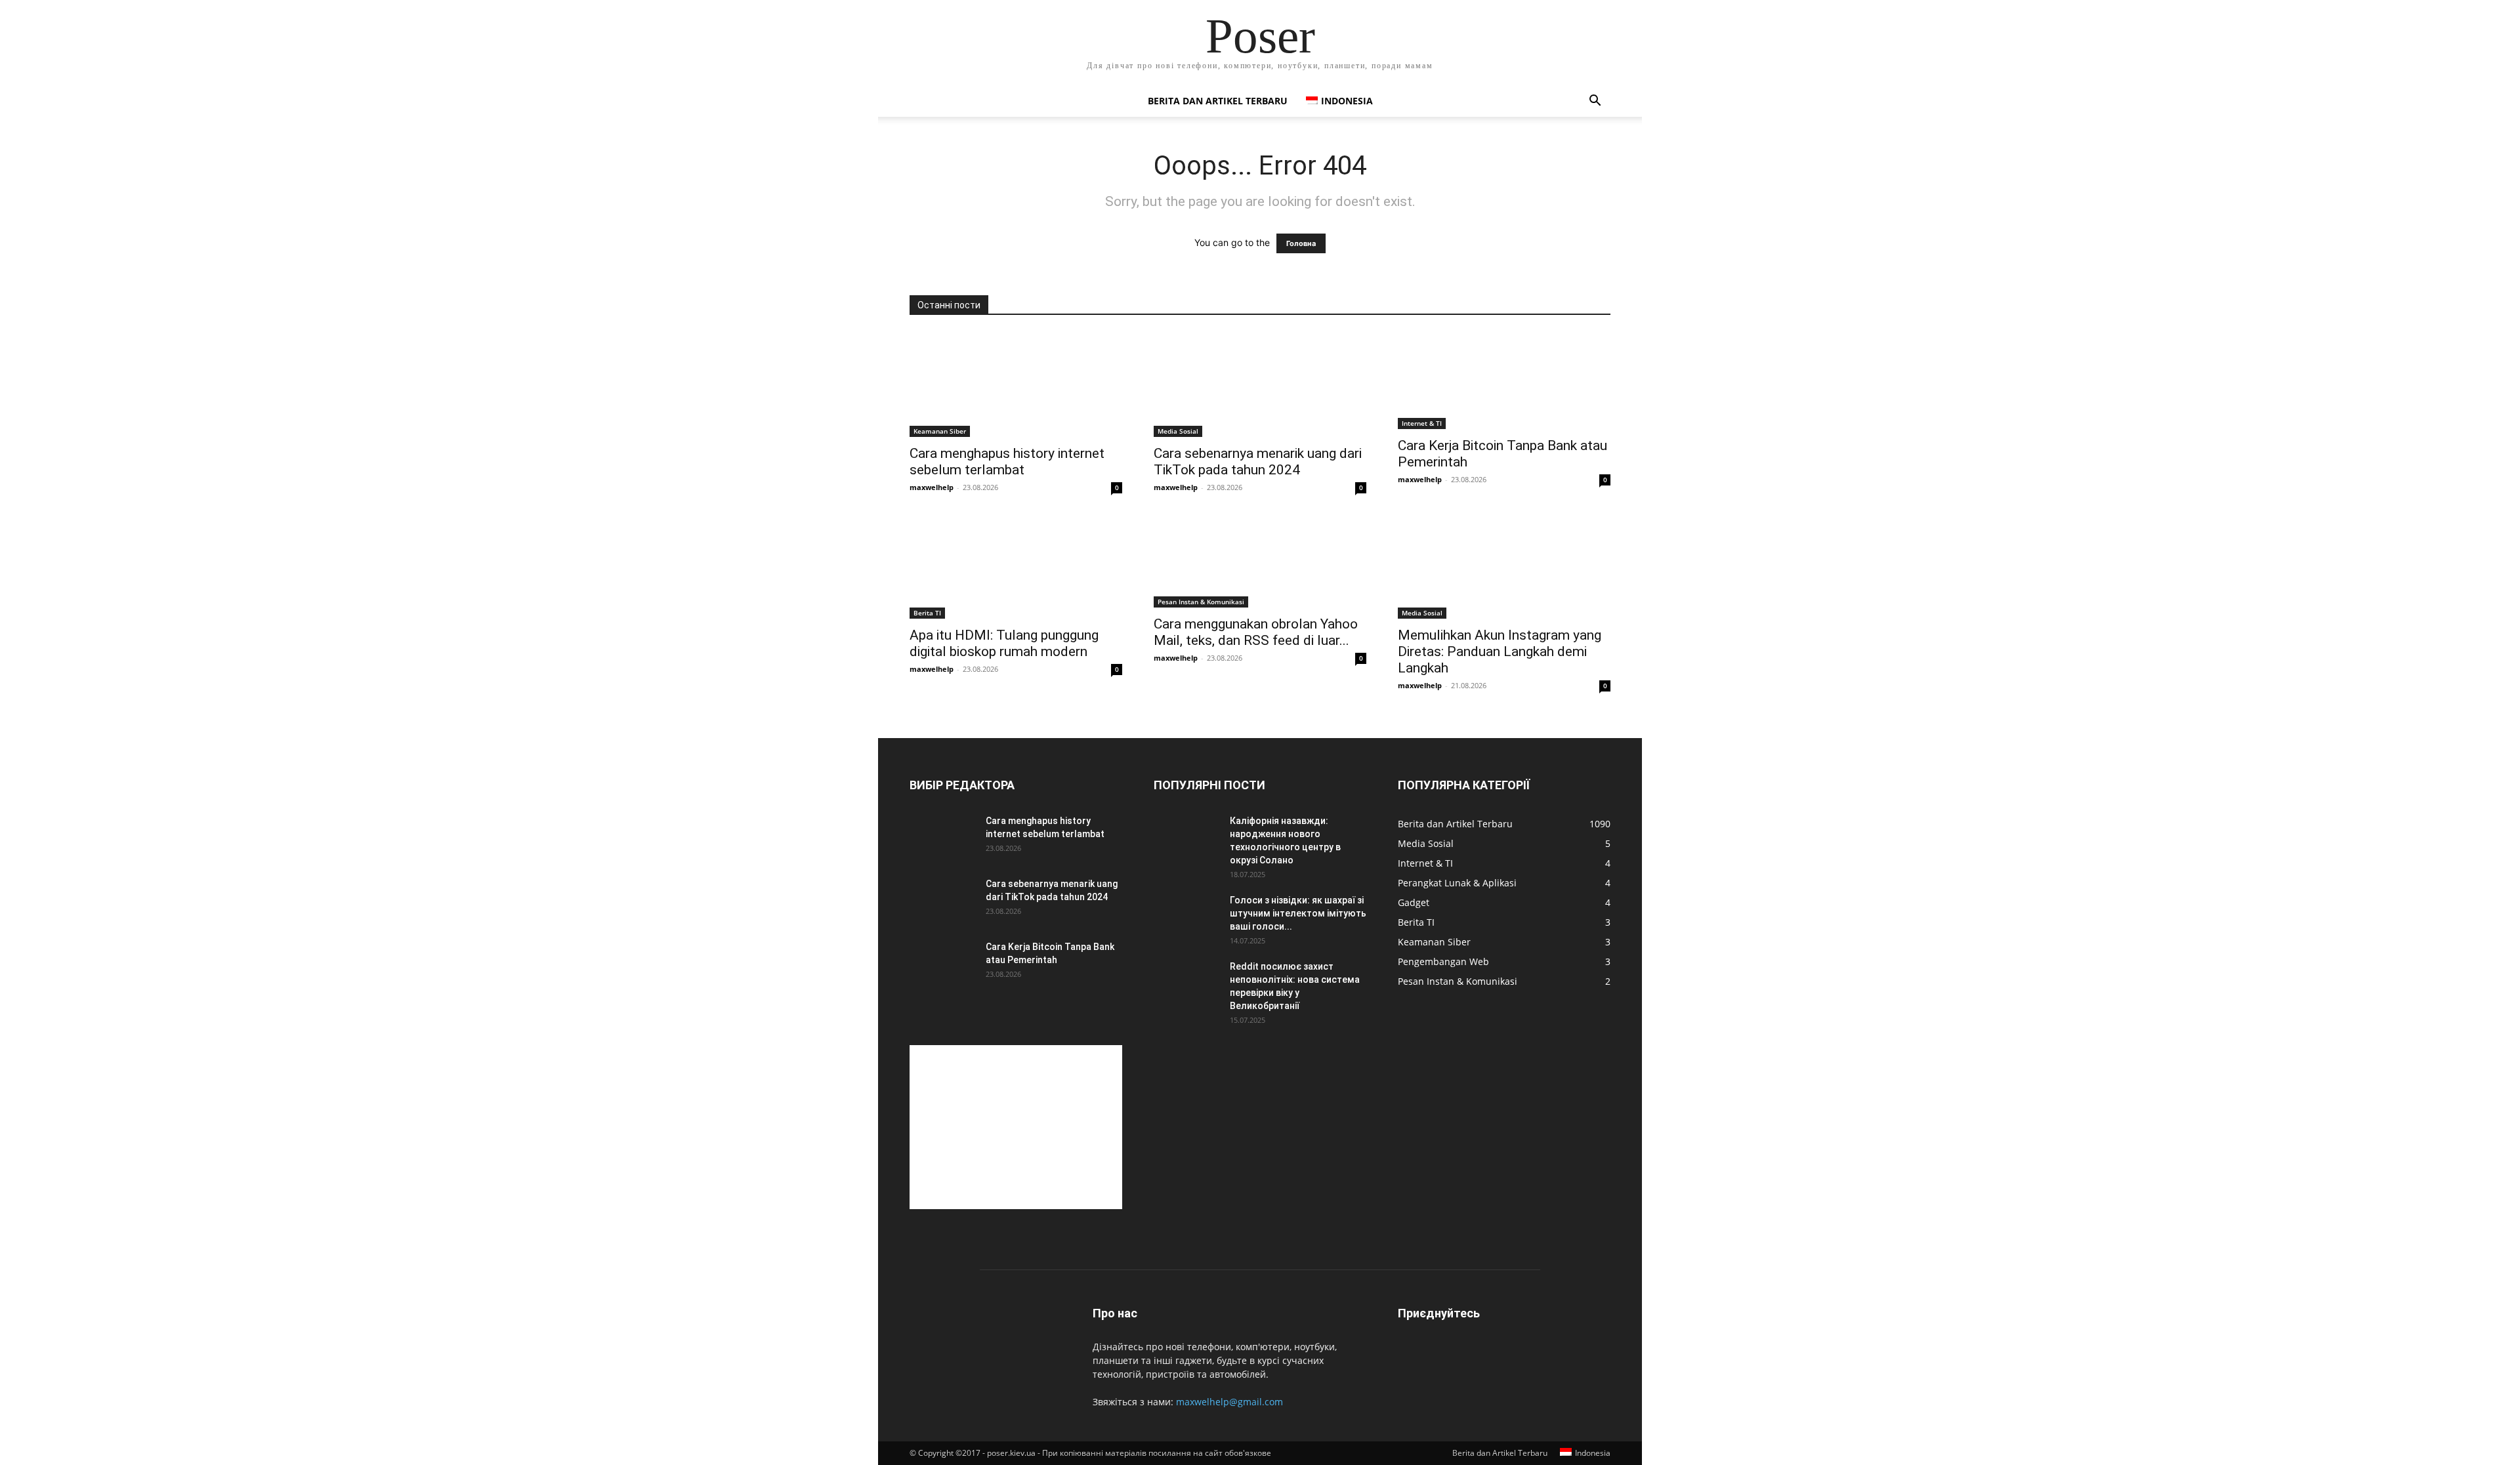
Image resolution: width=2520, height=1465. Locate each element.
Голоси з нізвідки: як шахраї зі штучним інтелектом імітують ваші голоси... (1298, 913)
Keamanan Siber (940, 431)
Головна (1301, 243)
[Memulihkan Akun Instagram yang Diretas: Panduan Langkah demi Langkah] (1504, 566)
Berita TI (927, 613)
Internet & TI (1422, 423)
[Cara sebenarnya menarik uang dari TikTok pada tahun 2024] (1260, 384)
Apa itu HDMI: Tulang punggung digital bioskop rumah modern (1004, 643)
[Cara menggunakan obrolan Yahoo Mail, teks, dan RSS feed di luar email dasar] (1260, 561)
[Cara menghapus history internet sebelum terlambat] (1016, 384)
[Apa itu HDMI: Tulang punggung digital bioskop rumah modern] (1016, 566)
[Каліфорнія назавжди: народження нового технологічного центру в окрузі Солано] (1186, 837)
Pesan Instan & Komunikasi (1201, 602)
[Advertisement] (1016, 1127)
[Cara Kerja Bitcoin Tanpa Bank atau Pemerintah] (1504, 381)
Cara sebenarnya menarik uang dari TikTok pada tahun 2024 (1258, 462)
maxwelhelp (932, 487)
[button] (1595, 102)
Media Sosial (1178, 431)
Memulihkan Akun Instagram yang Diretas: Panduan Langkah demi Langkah (1500, 651)
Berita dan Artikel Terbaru (1218, 101)
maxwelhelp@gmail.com (1229, 1402)
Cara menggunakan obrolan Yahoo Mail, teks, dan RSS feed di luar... (1256, 632)
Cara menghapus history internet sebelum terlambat (1007, 462)
